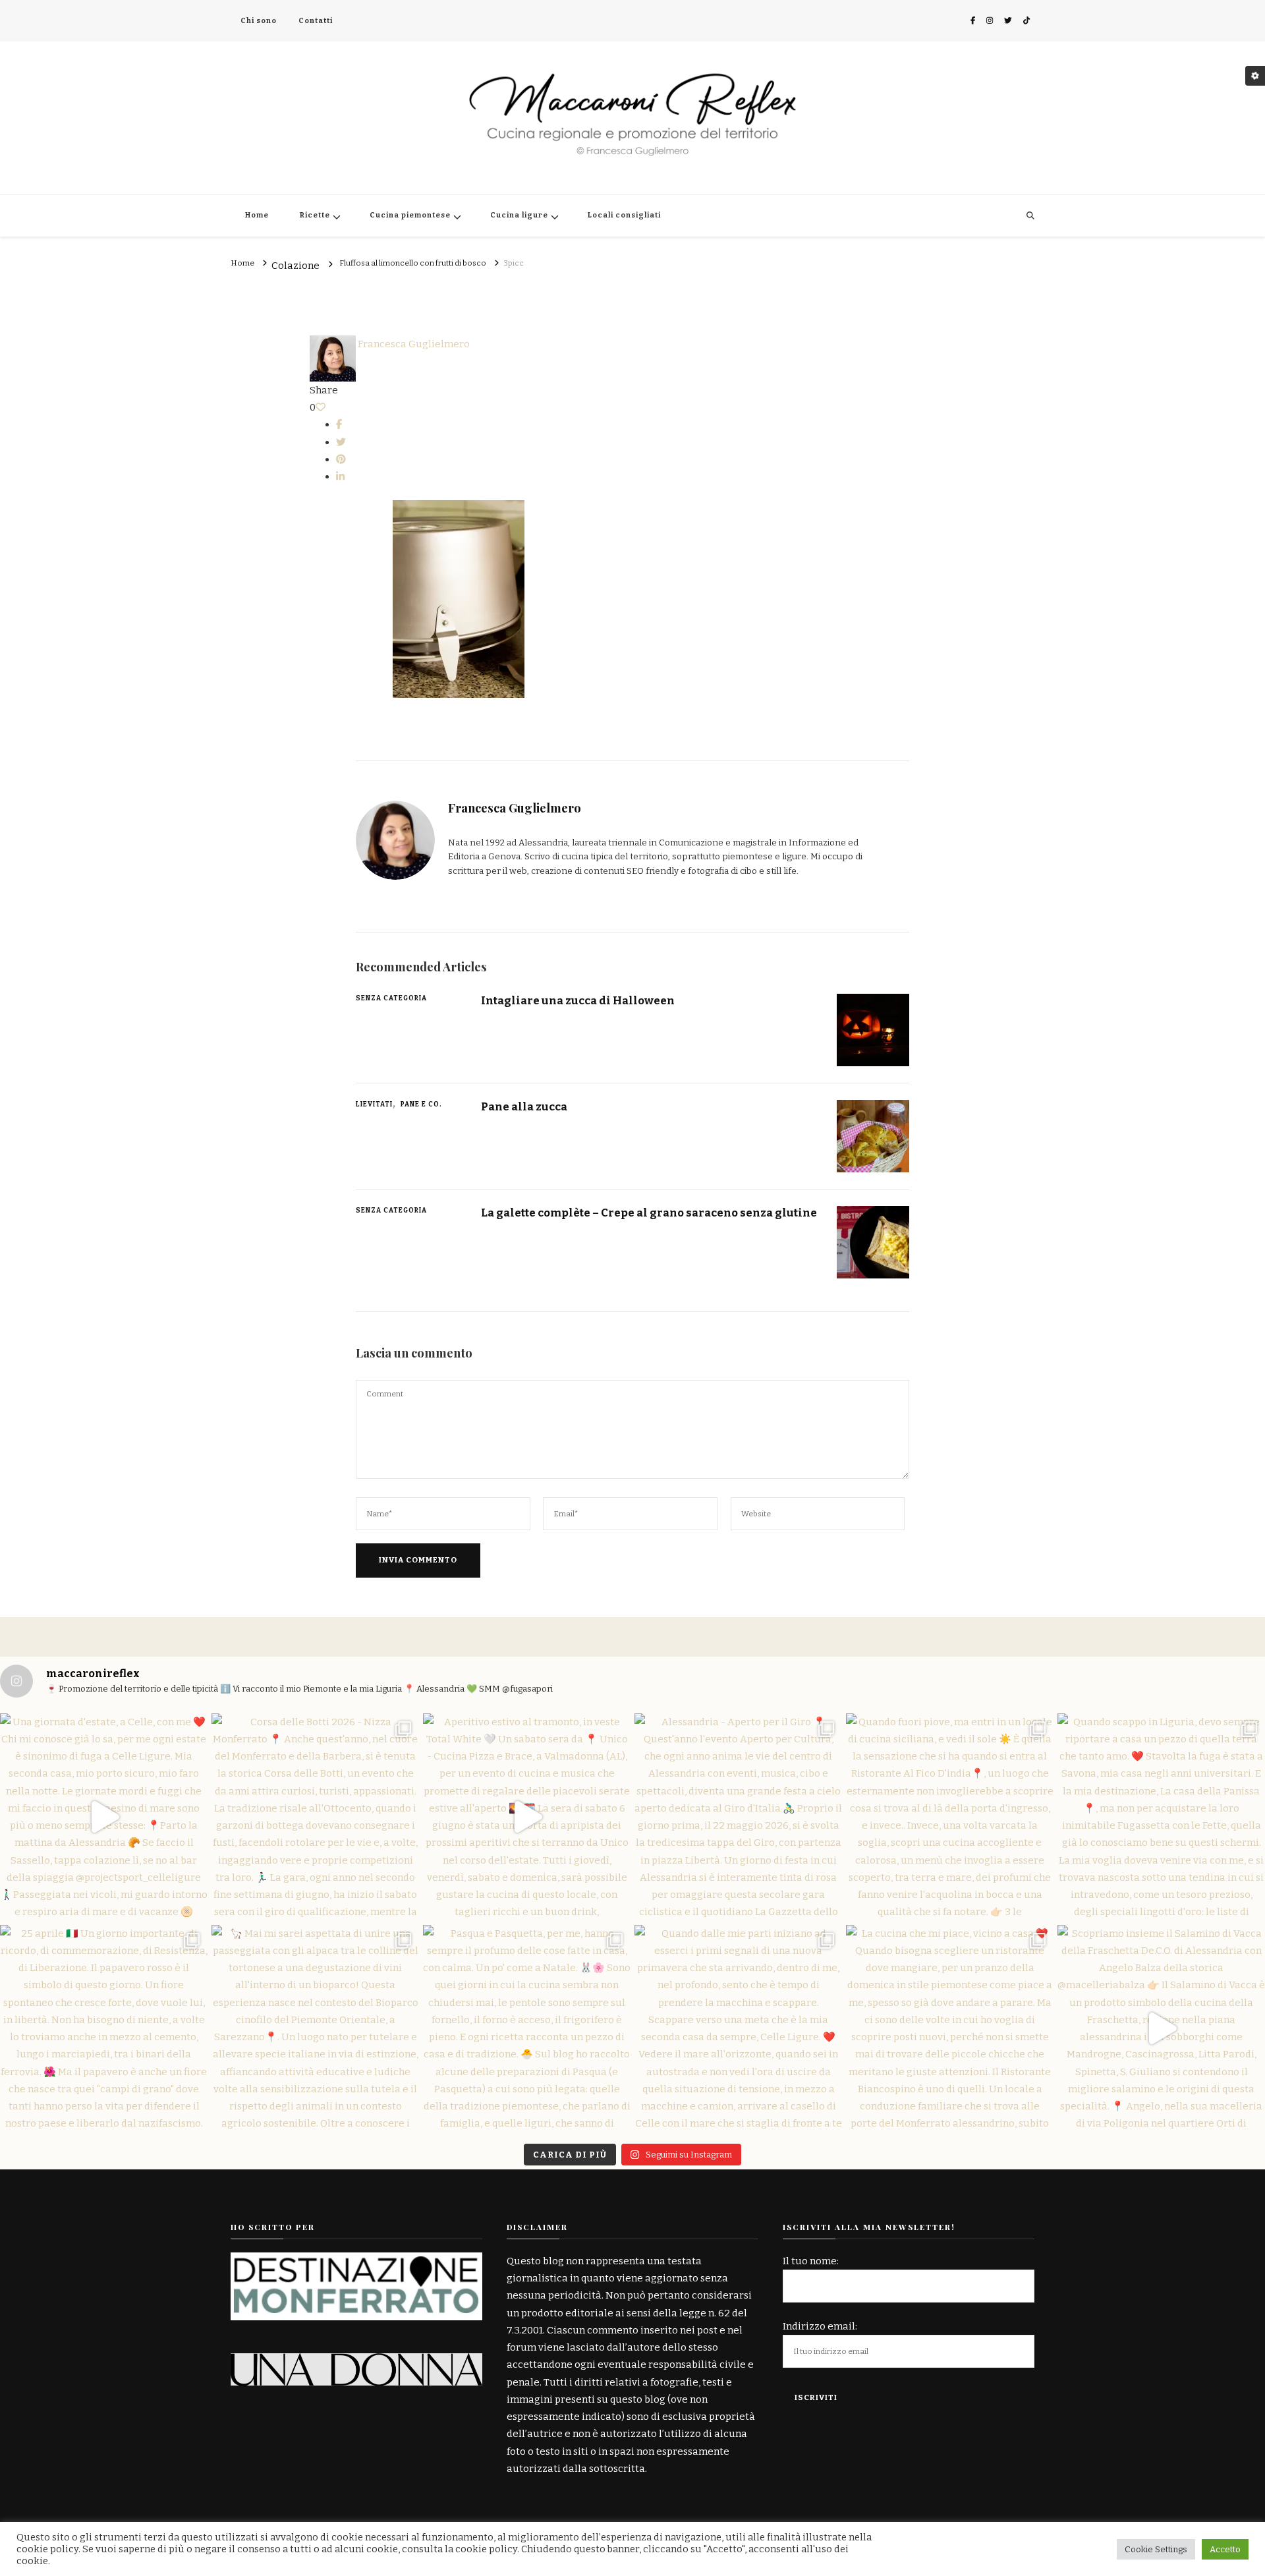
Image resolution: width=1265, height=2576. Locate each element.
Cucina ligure (519, 215)
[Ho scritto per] (356, 2261)
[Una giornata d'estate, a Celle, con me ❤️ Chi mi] (104, 1817)
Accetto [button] (1225, 2549)
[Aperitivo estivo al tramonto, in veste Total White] (527, 1817)
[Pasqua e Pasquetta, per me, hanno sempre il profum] (527, 2029)
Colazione (295, 266)
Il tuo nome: (811, 2261)
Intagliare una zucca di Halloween (578, 1000)
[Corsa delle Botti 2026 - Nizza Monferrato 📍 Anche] (315, 1817)
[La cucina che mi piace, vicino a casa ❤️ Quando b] (950, 2029)
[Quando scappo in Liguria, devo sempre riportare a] (1161, 1817)
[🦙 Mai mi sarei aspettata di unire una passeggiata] (315, 2029)
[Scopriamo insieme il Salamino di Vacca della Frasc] (1161, 2029)
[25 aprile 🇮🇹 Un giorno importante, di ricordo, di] (104, 2029)
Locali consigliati (624, 215)
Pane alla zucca (524, 1106)
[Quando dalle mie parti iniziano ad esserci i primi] (738, 2029)
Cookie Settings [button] (1156, 2549)
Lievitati (374, 1104)
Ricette (315, 215)
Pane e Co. (421, 1104)
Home (257, 215)
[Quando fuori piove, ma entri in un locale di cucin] (950, 1817)
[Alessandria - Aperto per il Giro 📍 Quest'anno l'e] (738, 1817)
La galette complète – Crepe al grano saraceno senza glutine (649, 1213)
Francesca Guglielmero (413, 344)
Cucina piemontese (410, 215)
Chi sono (259, 21)
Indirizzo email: (820, 2326)
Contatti (316, 21)
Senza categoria (391, 998)
